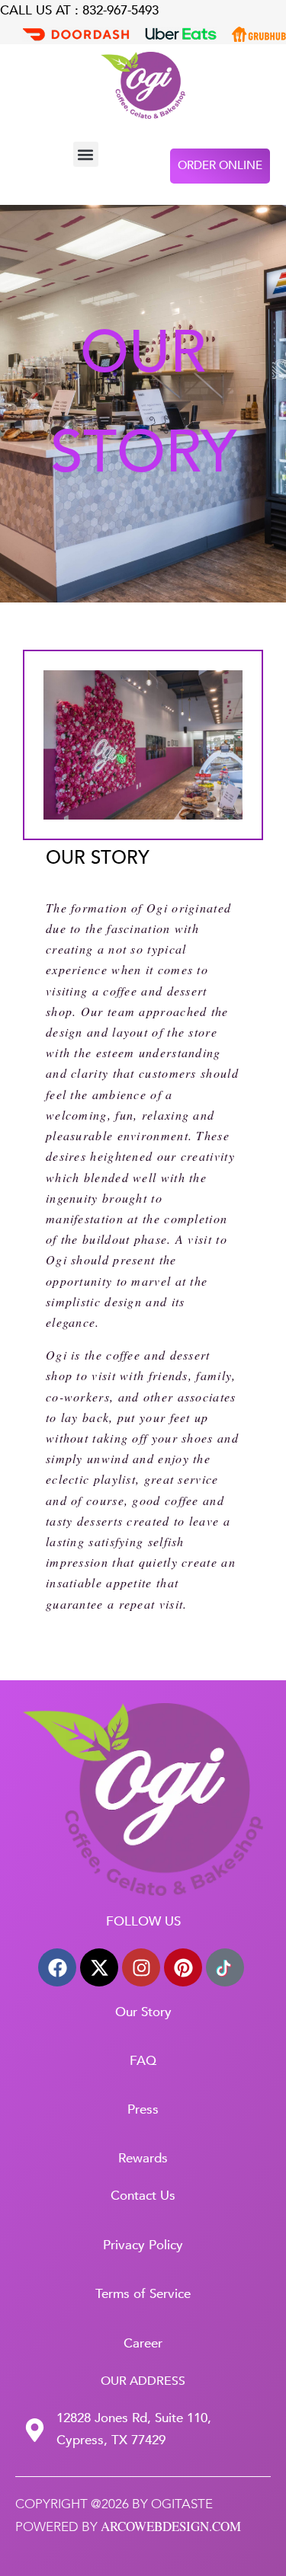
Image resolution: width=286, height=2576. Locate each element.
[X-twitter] (99, 1967)
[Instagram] (141, 1967)
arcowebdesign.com (171, 2526)
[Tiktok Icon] (225, 1967)
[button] (86, 154)
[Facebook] (57, 1967)
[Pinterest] (183, 1967)
